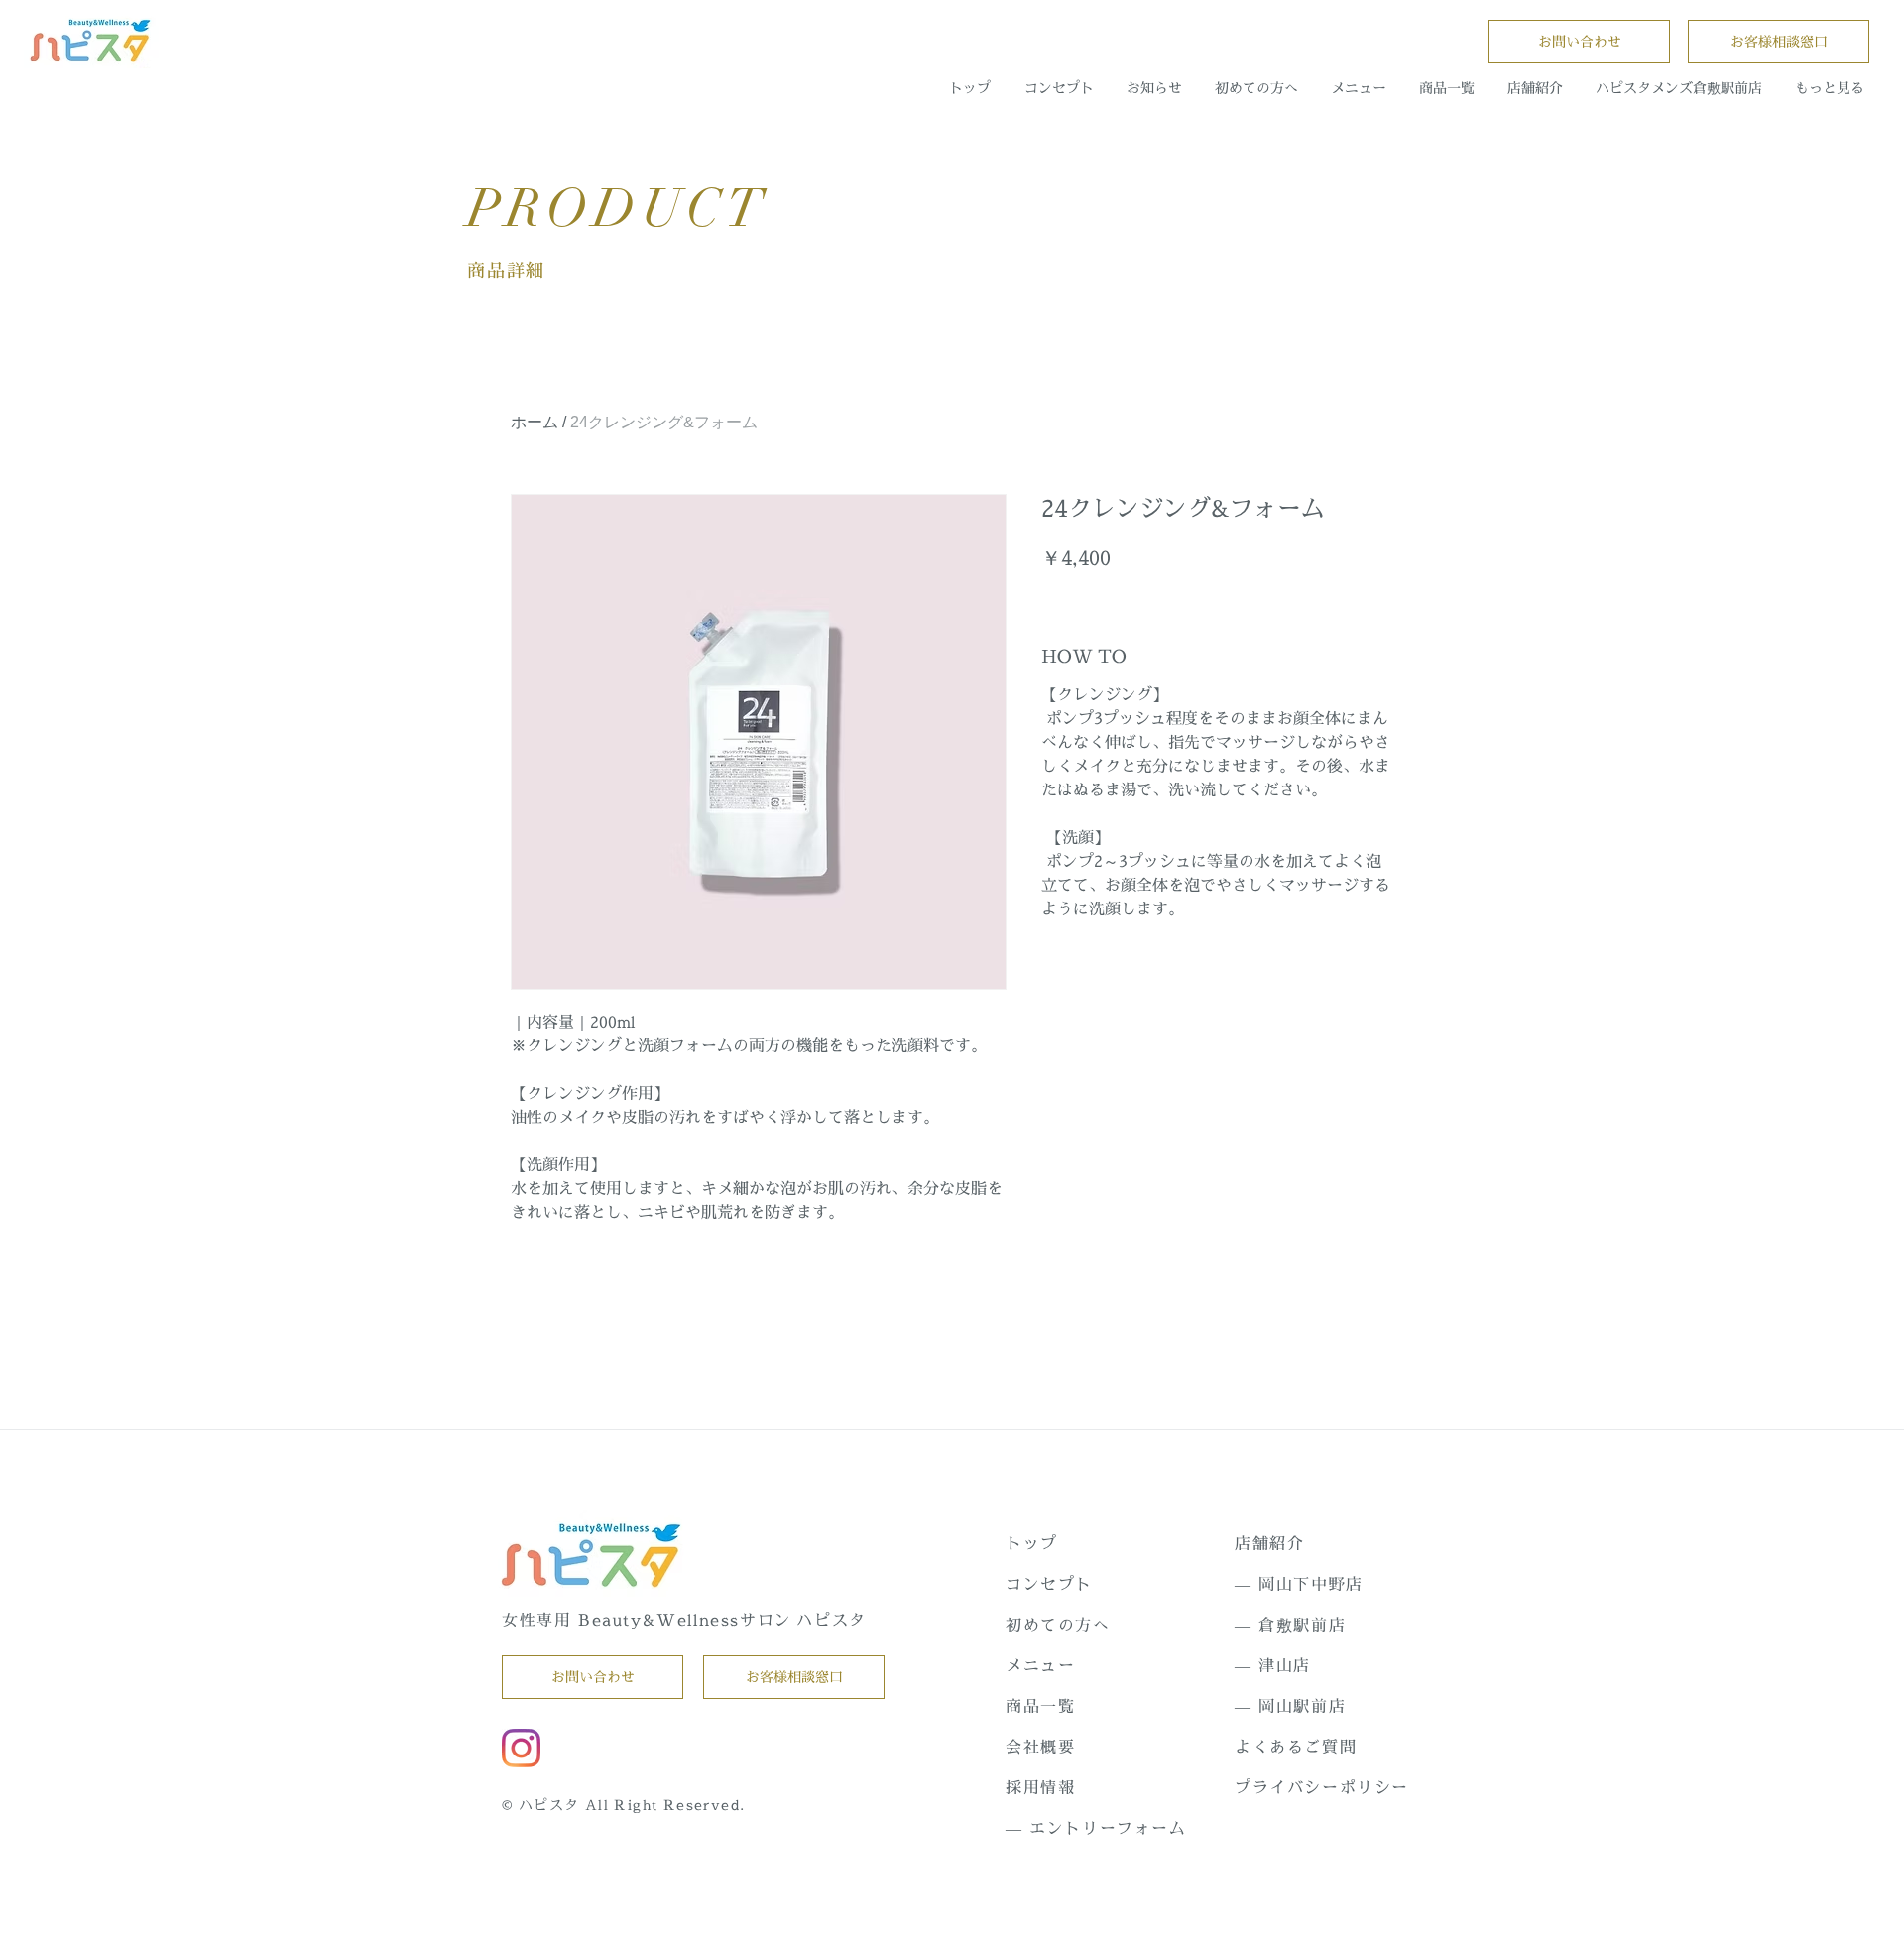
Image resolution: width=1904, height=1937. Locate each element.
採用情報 (1040, 1787)
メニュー (1040, 1665)
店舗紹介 (1269, 1543)
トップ (1032, 1543)
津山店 (1285, 1665)
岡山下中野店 (1311, 1584)
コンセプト (1049, 1584)
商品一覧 (1040, 1706)
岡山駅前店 (1302, 1706)
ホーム (535, 422)
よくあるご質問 (1296, 1747)
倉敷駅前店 (1302, 1625)
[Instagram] (521, 1748)
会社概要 (1040, 1747)
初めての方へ (1058, 1625)
